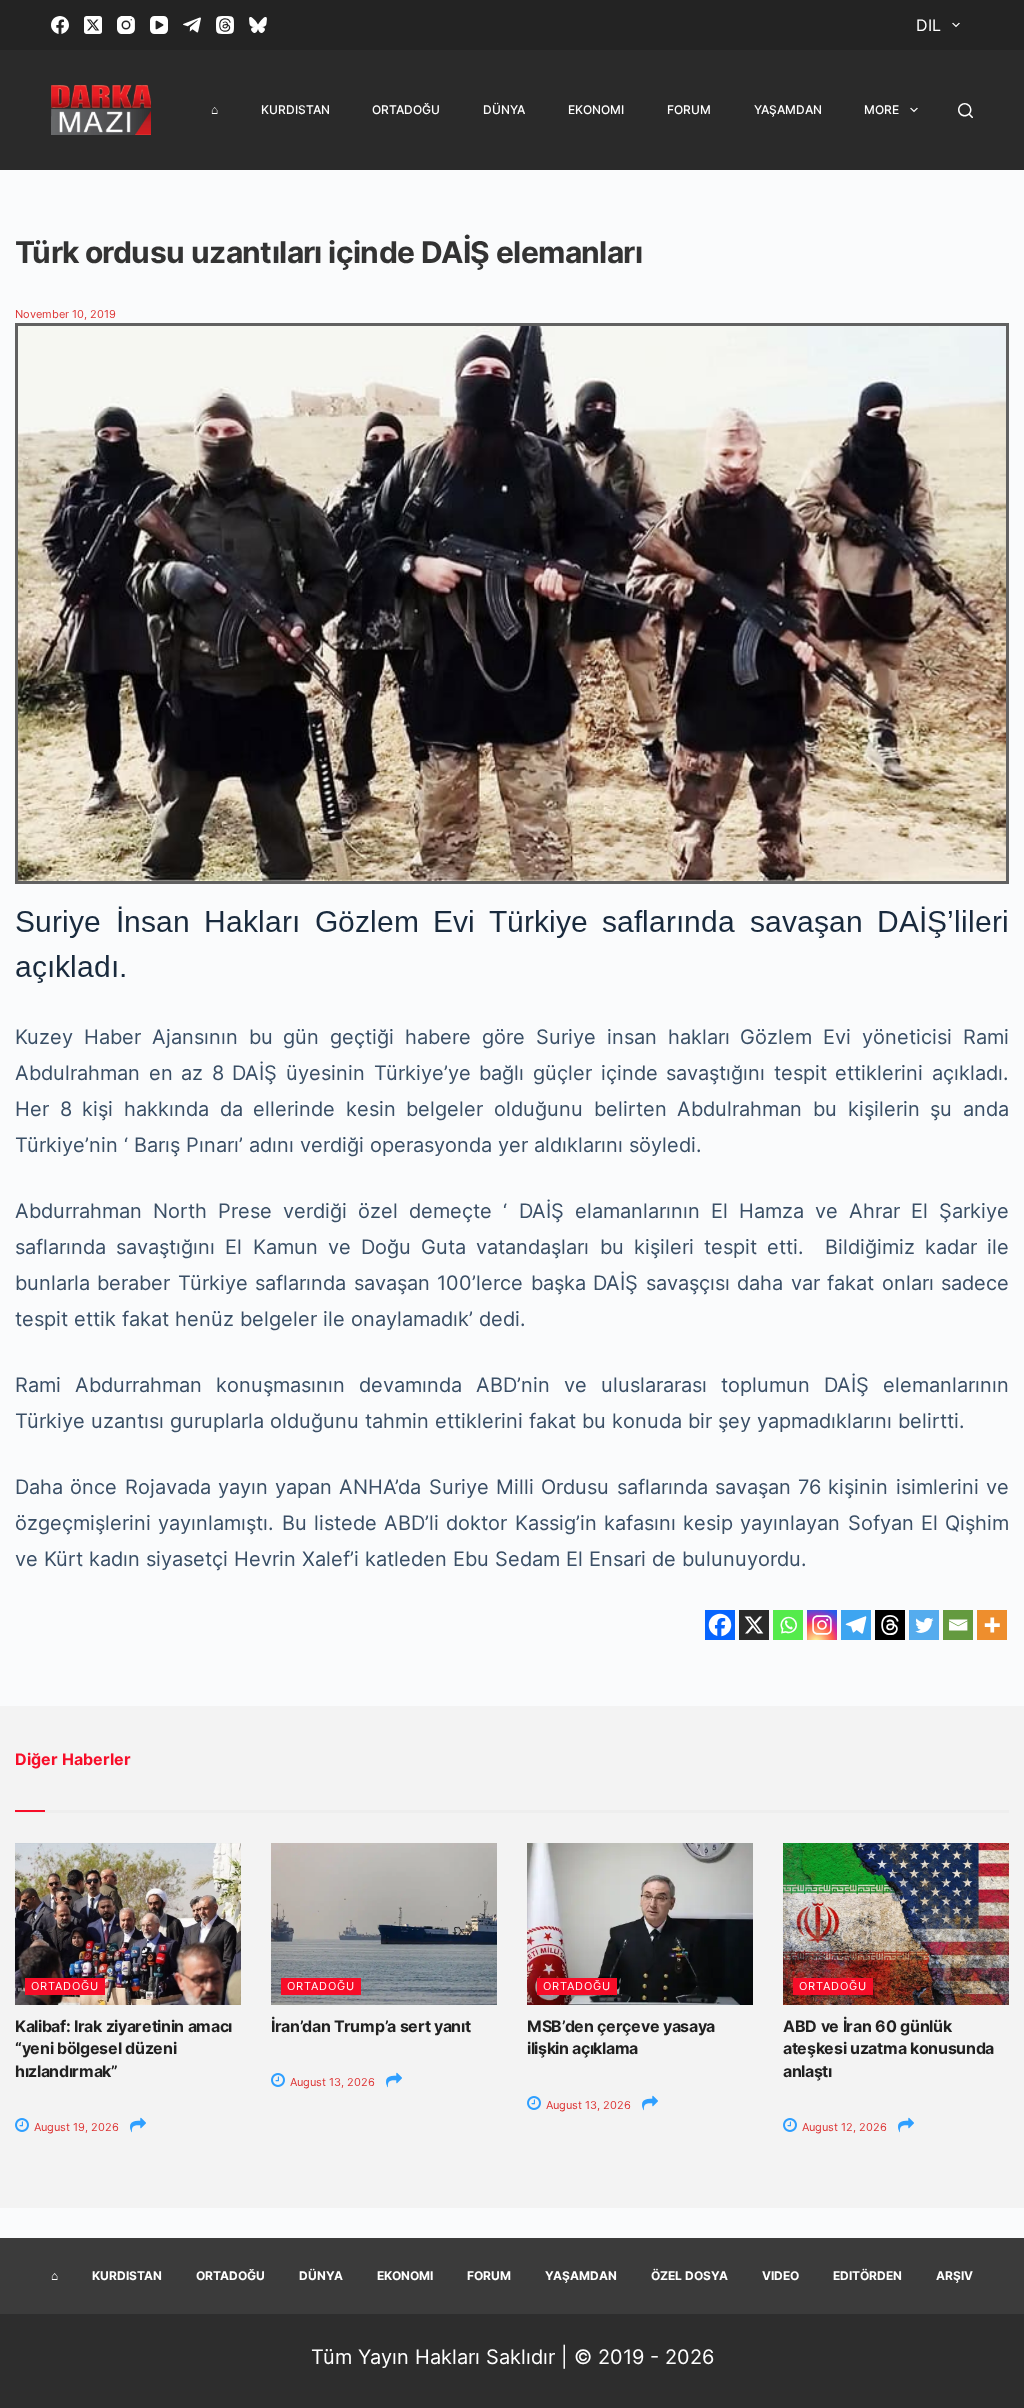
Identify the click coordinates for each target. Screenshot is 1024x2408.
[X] (754, 1625)
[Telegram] (192, 25)
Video (780, 2275)
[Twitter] (924, 1625)
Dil (928, 25)
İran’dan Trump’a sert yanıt (370, 2026)
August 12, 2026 (843, 2127)
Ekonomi (596, 109)
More (881, 109)
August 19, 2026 (75, 2127)
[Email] (958, 1625)
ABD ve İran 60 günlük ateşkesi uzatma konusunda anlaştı (888, 2048)
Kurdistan (295, 109)
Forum (689, 109)
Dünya (504, 109)
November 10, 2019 (65, 314)
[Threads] (225, 25)
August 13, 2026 (331, 2082)
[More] (992, 1625)
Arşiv (954, 2275)
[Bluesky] (258, 25)
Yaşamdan (788, 109)
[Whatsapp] (788, 1625)
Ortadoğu (406, 109)
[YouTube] (159, 25)
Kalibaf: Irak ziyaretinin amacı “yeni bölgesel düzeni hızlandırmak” (123, 2048)
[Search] (965, 110)
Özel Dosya (689, 2275)
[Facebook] (60, 25)
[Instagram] (126, 25)
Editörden (867, 2275)
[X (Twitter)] (93, 25)
